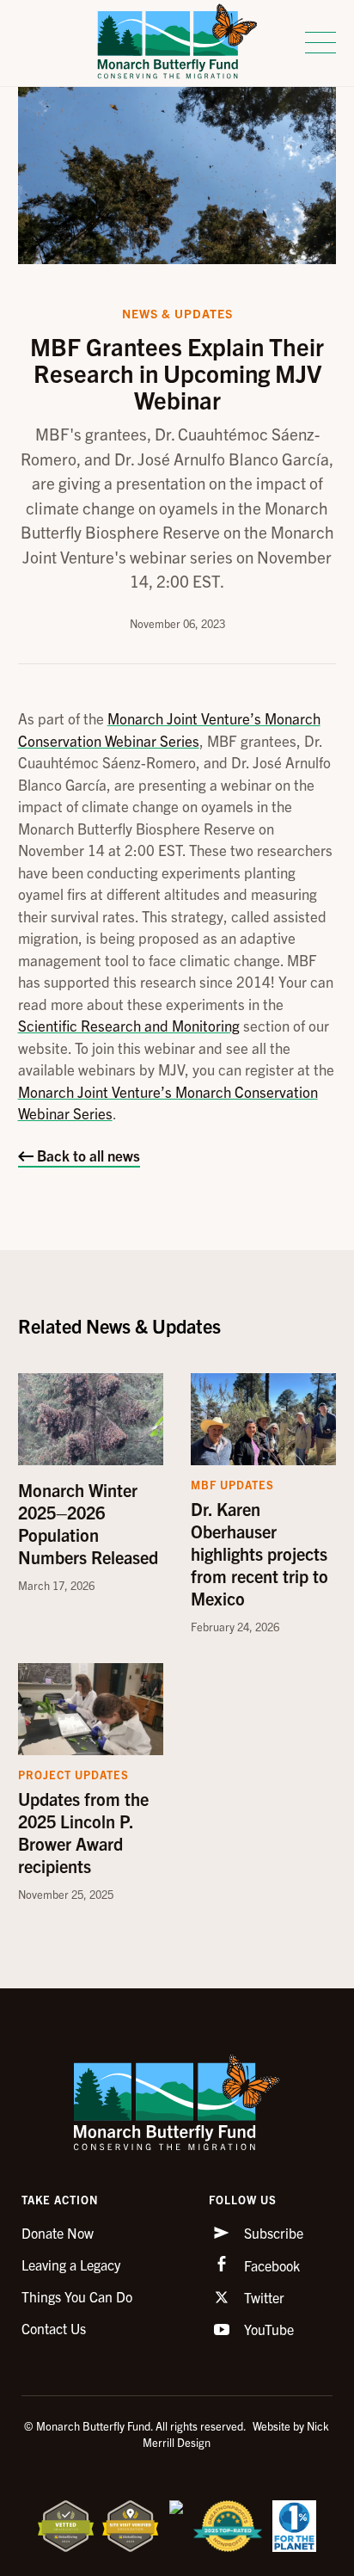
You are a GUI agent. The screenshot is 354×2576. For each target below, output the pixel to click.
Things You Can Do (77, 2296)
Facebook (270, 2265)
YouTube (267, 2329)
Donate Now (58, 2233)
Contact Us (54, 2328)
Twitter (262, 2297)
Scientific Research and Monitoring (129, 1025)
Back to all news (87, 1155)
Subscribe (272, 2233)
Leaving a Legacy (71, 2265)
